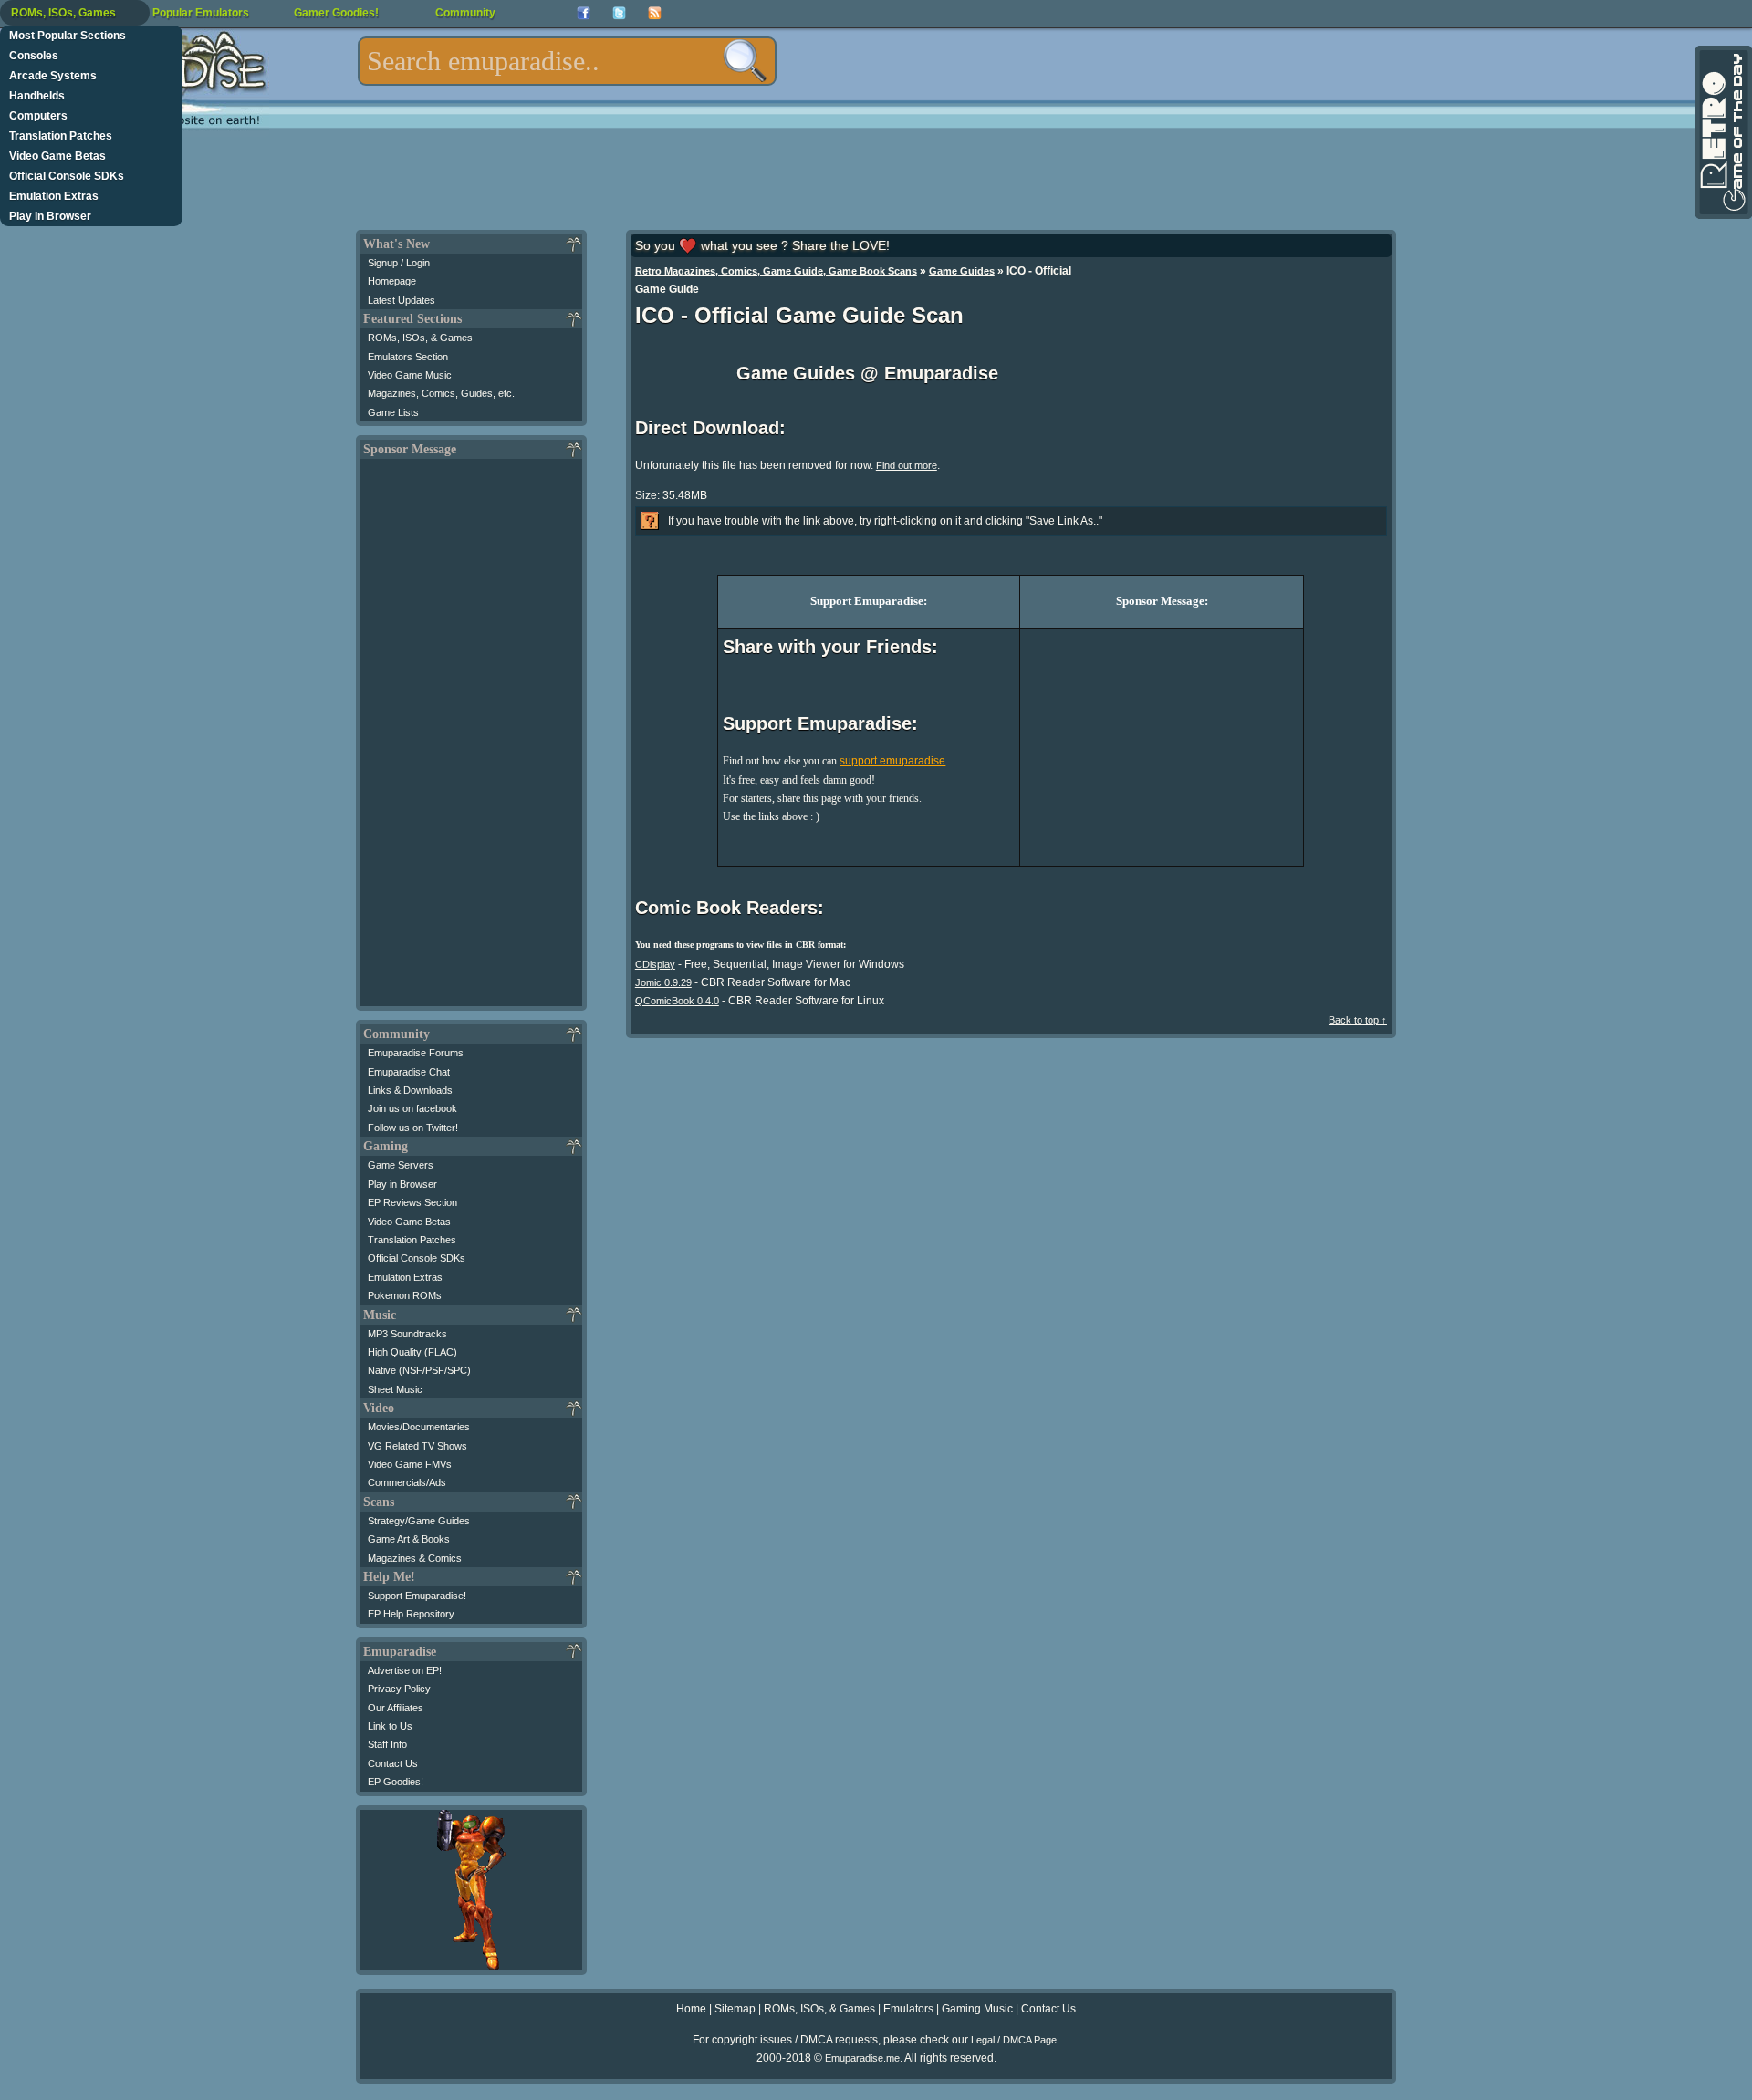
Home (691, 2009)
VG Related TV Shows (417, 1446)
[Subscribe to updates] (655, 13)
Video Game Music (410, 375)
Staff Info (387, 1744)
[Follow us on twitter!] (619, 13)
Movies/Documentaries (419, 1427)
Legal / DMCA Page (1014, 2040)
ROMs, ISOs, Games (63, 13)
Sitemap (735, 2009)
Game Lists (393, 412)
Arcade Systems (53, 76)
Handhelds (37, 96)
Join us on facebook (412, 1108)
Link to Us (390, 1726)
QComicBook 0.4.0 (677, 1001)
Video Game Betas (57, 156)
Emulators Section (408, 357)
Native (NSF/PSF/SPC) (419, 1370)
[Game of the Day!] (1722, 132)
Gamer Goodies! (336, 13)
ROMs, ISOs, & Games (420, 338)
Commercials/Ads (407, 1482)
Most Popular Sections (68, 36)
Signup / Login (399, 263)
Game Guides (962, 271)
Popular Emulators (201, 13)
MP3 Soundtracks (407, 1334)
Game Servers (401, 1165)
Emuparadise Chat (409, 1072)
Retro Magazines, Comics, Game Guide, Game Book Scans (776, 271)
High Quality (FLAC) (412, 1352)
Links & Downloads (410, 1090)
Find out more (907, 465)
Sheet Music (395, 1389)
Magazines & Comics (415, 1558)
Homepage (392, 281)
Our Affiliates (396, 1708)
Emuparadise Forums (416, 1053)
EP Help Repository (411, 1614)
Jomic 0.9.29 (663, 982)
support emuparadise (892, 761)
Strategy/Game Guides (419, 1521)
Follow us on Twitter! (413, 1128)
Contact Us (393, 1763)
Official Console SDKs (67, 176)
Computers (38, 116)
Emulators (908, 2009)
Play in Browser (50, 216)
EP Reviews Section (412, 1202)
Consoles (34, 56)
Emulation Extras (54, 196)
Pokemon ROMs (405, 1295)
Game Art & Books (409, 1539)
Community (465, 13)
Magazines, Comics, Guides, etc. (441, 393)
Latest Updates (401, 300)
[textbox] (567, 61)
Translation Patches (61, 136)
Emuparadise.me (862, 2058)
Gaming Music (977, 2009)
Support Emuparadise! (417, 1596)
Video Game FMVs (410, 1464)
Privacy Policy (399, 1689)
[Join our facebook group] (584, 13)
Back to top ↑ (1358, 1020)
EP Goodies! (396, 1782)
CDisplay (655, 964)
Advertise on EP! (405, 1670)
